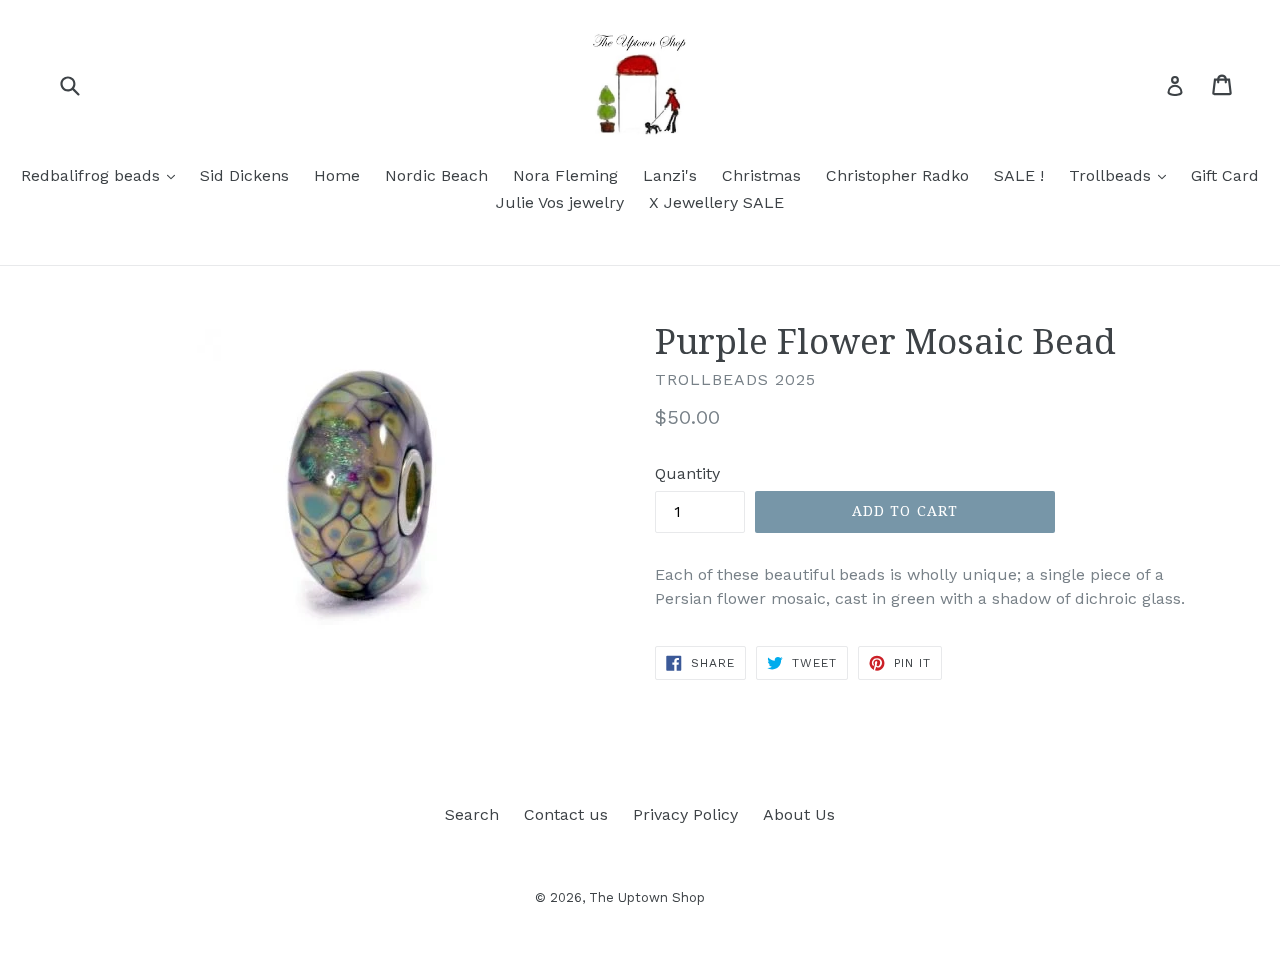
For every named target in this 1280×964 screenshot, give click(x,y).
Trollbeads (1122, 175)
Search (472, 814)
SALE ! (1019, 175)
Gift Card (1225, 175)
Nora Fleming (565, 175)
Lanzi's (670, 175)
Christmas (761, 175)
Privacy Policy (685, 814)
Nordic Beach (436, 175)
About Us (799, 814)
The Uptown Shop (647, 897)
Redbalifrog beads (103, 175)
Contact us (566, 814)
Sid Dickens (244, 175)
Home (337, 175)
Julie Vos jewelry (560, 202)
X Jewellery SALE (716, 202)
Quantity (687, 473)
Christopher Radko (897, 175)
